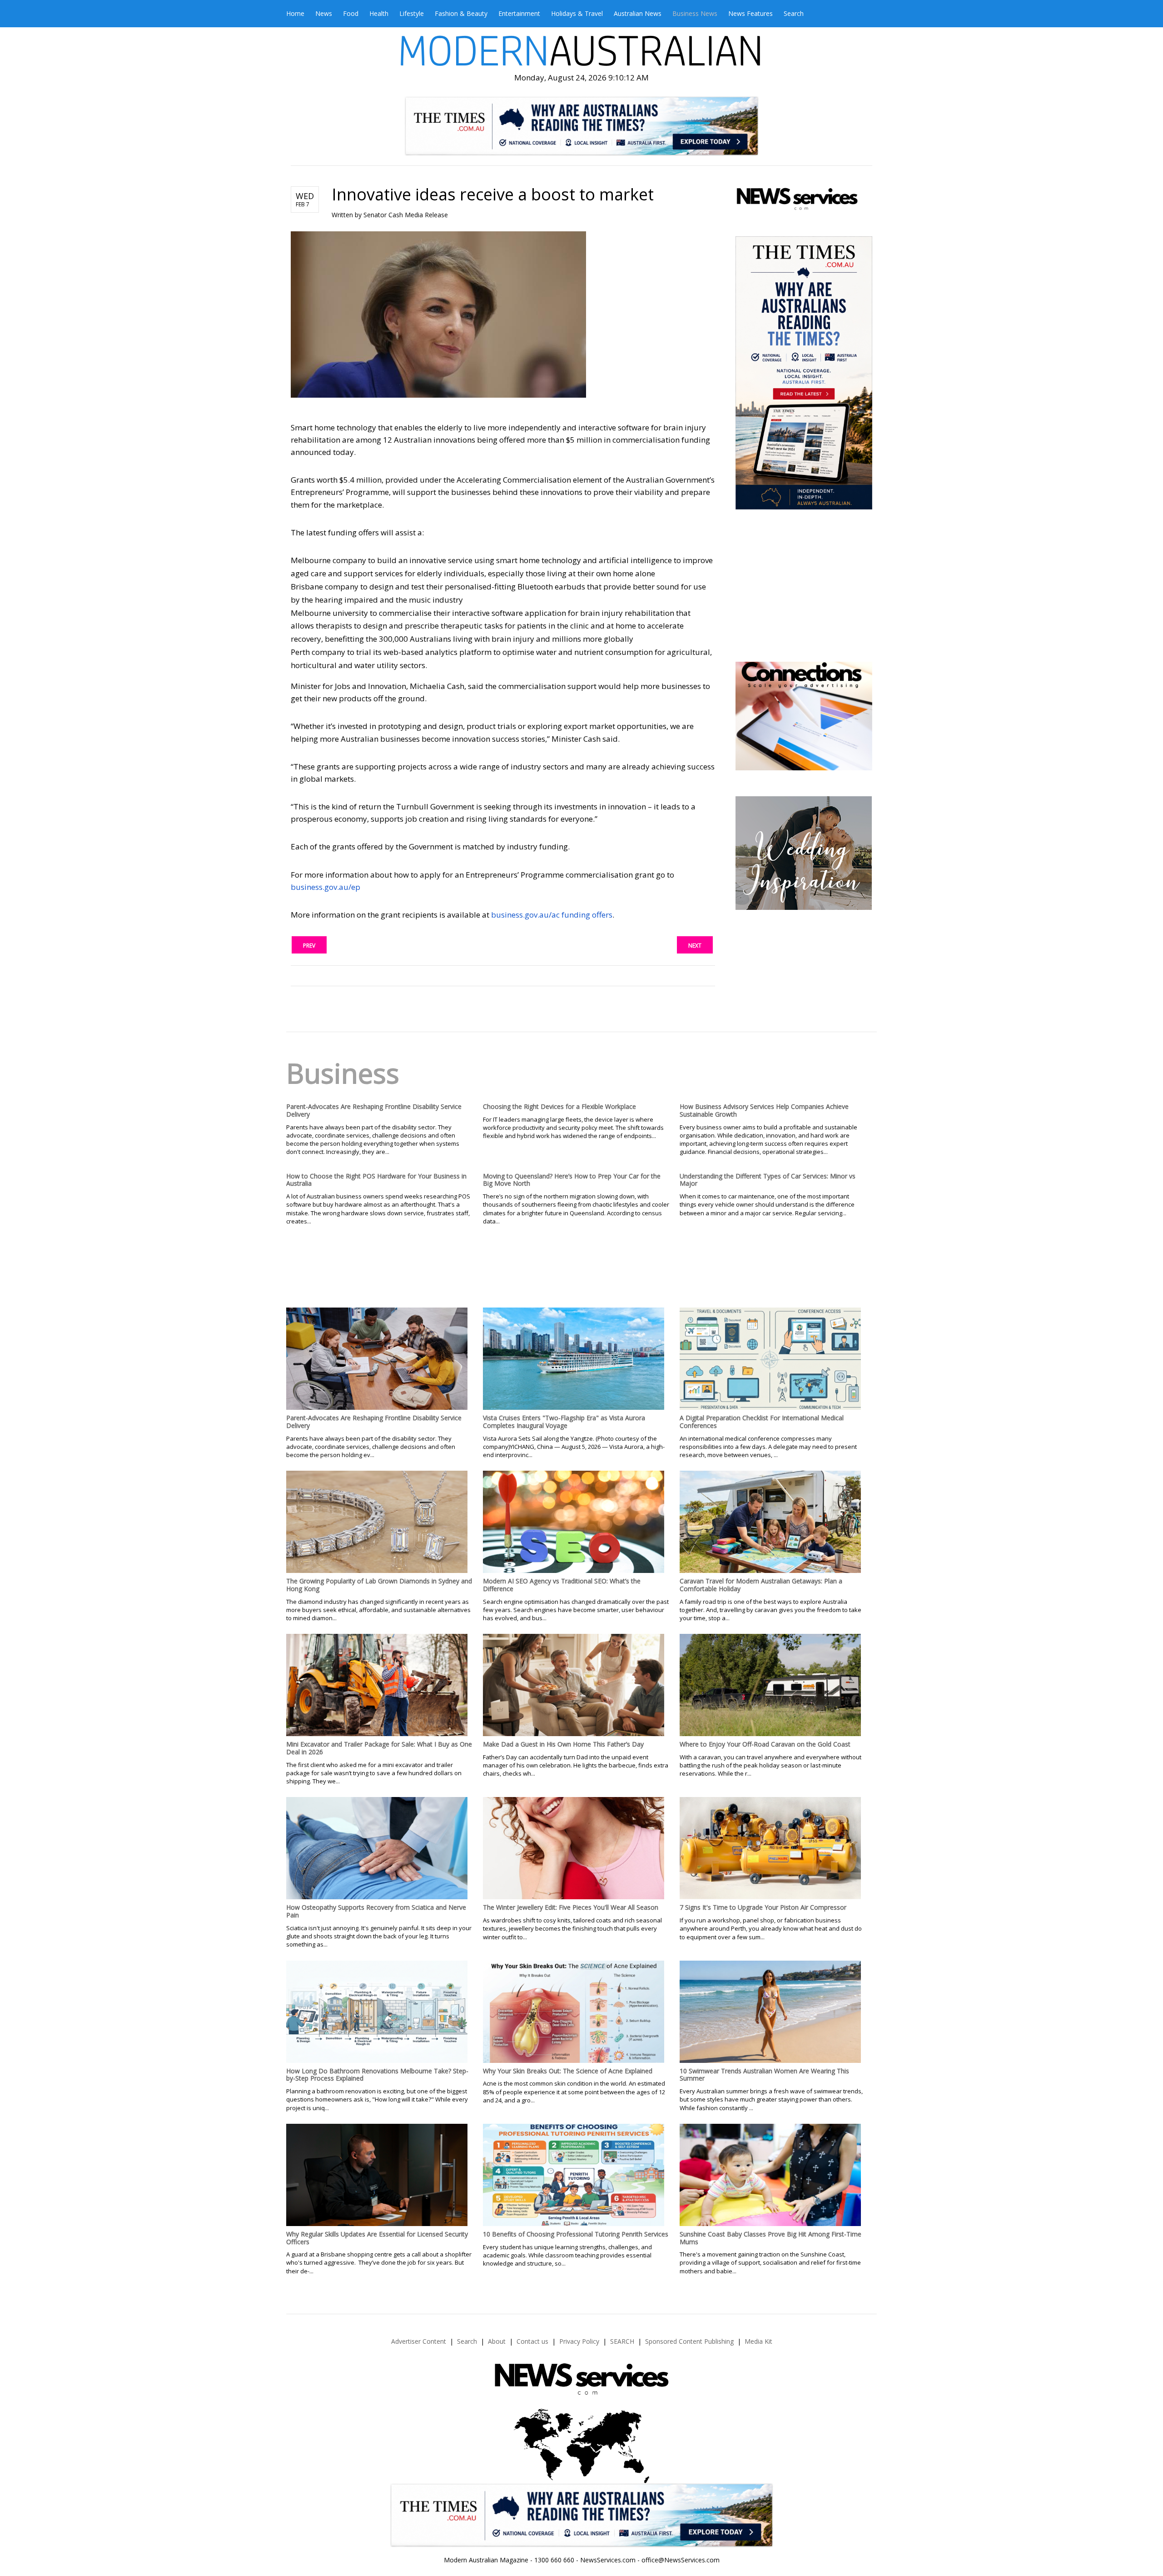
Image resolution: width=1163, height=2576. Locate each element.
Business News (695, 13)
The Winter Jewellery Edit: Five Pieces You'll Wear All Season (571, 1907)
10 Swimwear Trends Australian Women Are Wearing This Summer (764, 2075)
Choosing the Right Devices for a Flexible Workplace (559, 1106)
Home (295, 13)
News (324, 13)
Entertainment (519, 13)
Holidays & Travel (577, 13)
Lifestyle (412, 13)
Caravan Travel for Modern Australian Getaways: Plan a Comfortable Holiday (761, 1585)
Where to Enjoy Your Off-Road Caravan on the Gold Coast (765, 1744)
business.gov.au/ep (326, 887)
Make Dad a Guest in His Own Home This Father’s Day (563, 1744)
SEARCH (622, 2341)
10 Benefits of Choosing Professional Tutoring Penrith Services (576, 2234)
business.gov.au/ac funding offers (552, 915)
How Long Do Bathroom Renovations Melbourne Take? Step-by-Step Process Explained (377, 2075)
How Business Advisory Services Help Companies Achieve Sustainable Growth (764, 1110)
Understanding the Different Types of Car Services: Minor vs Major (768, 1180)
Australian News (638, 13)
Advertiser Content (419, 2341)
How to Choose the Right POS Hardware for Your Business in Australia (376, 1180)
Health (379, 13)
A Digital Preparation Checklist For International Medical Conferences (762, 1422)
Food (351, 13)
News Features (750, 13)
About (497, 2341)
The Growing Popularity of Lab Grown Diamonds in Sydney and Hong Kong (379, 1585)
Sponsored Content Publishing (689, 2341)
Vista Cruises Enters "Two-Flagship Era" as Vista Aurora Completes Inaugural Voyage (564, 1422)
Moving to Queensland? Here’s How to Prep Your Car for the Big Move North (572, 1180)
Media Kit (758, 2341)
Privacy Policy (579, 2341)
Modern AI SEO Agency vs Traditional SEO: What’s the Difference (562, 1585)
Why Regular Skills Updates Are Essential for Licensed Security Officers (377, 2238)
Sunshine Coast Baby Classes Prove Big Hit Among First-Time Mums (770, 2238)
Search (794, 13)
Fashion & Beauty (461, 13)
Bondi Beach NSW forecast (803, 634)
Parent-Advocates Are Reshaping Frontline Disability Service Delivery (374, 1110)
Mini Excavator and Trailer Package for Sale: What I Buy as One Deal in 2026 (379, 1748)
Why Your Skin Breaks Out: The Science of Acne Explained (568, 2071)
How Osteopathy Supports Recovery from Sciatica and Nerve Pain (376, 1911)
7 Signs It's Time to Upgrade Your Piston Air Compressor (763, 1907)
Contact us (532, 2341)
